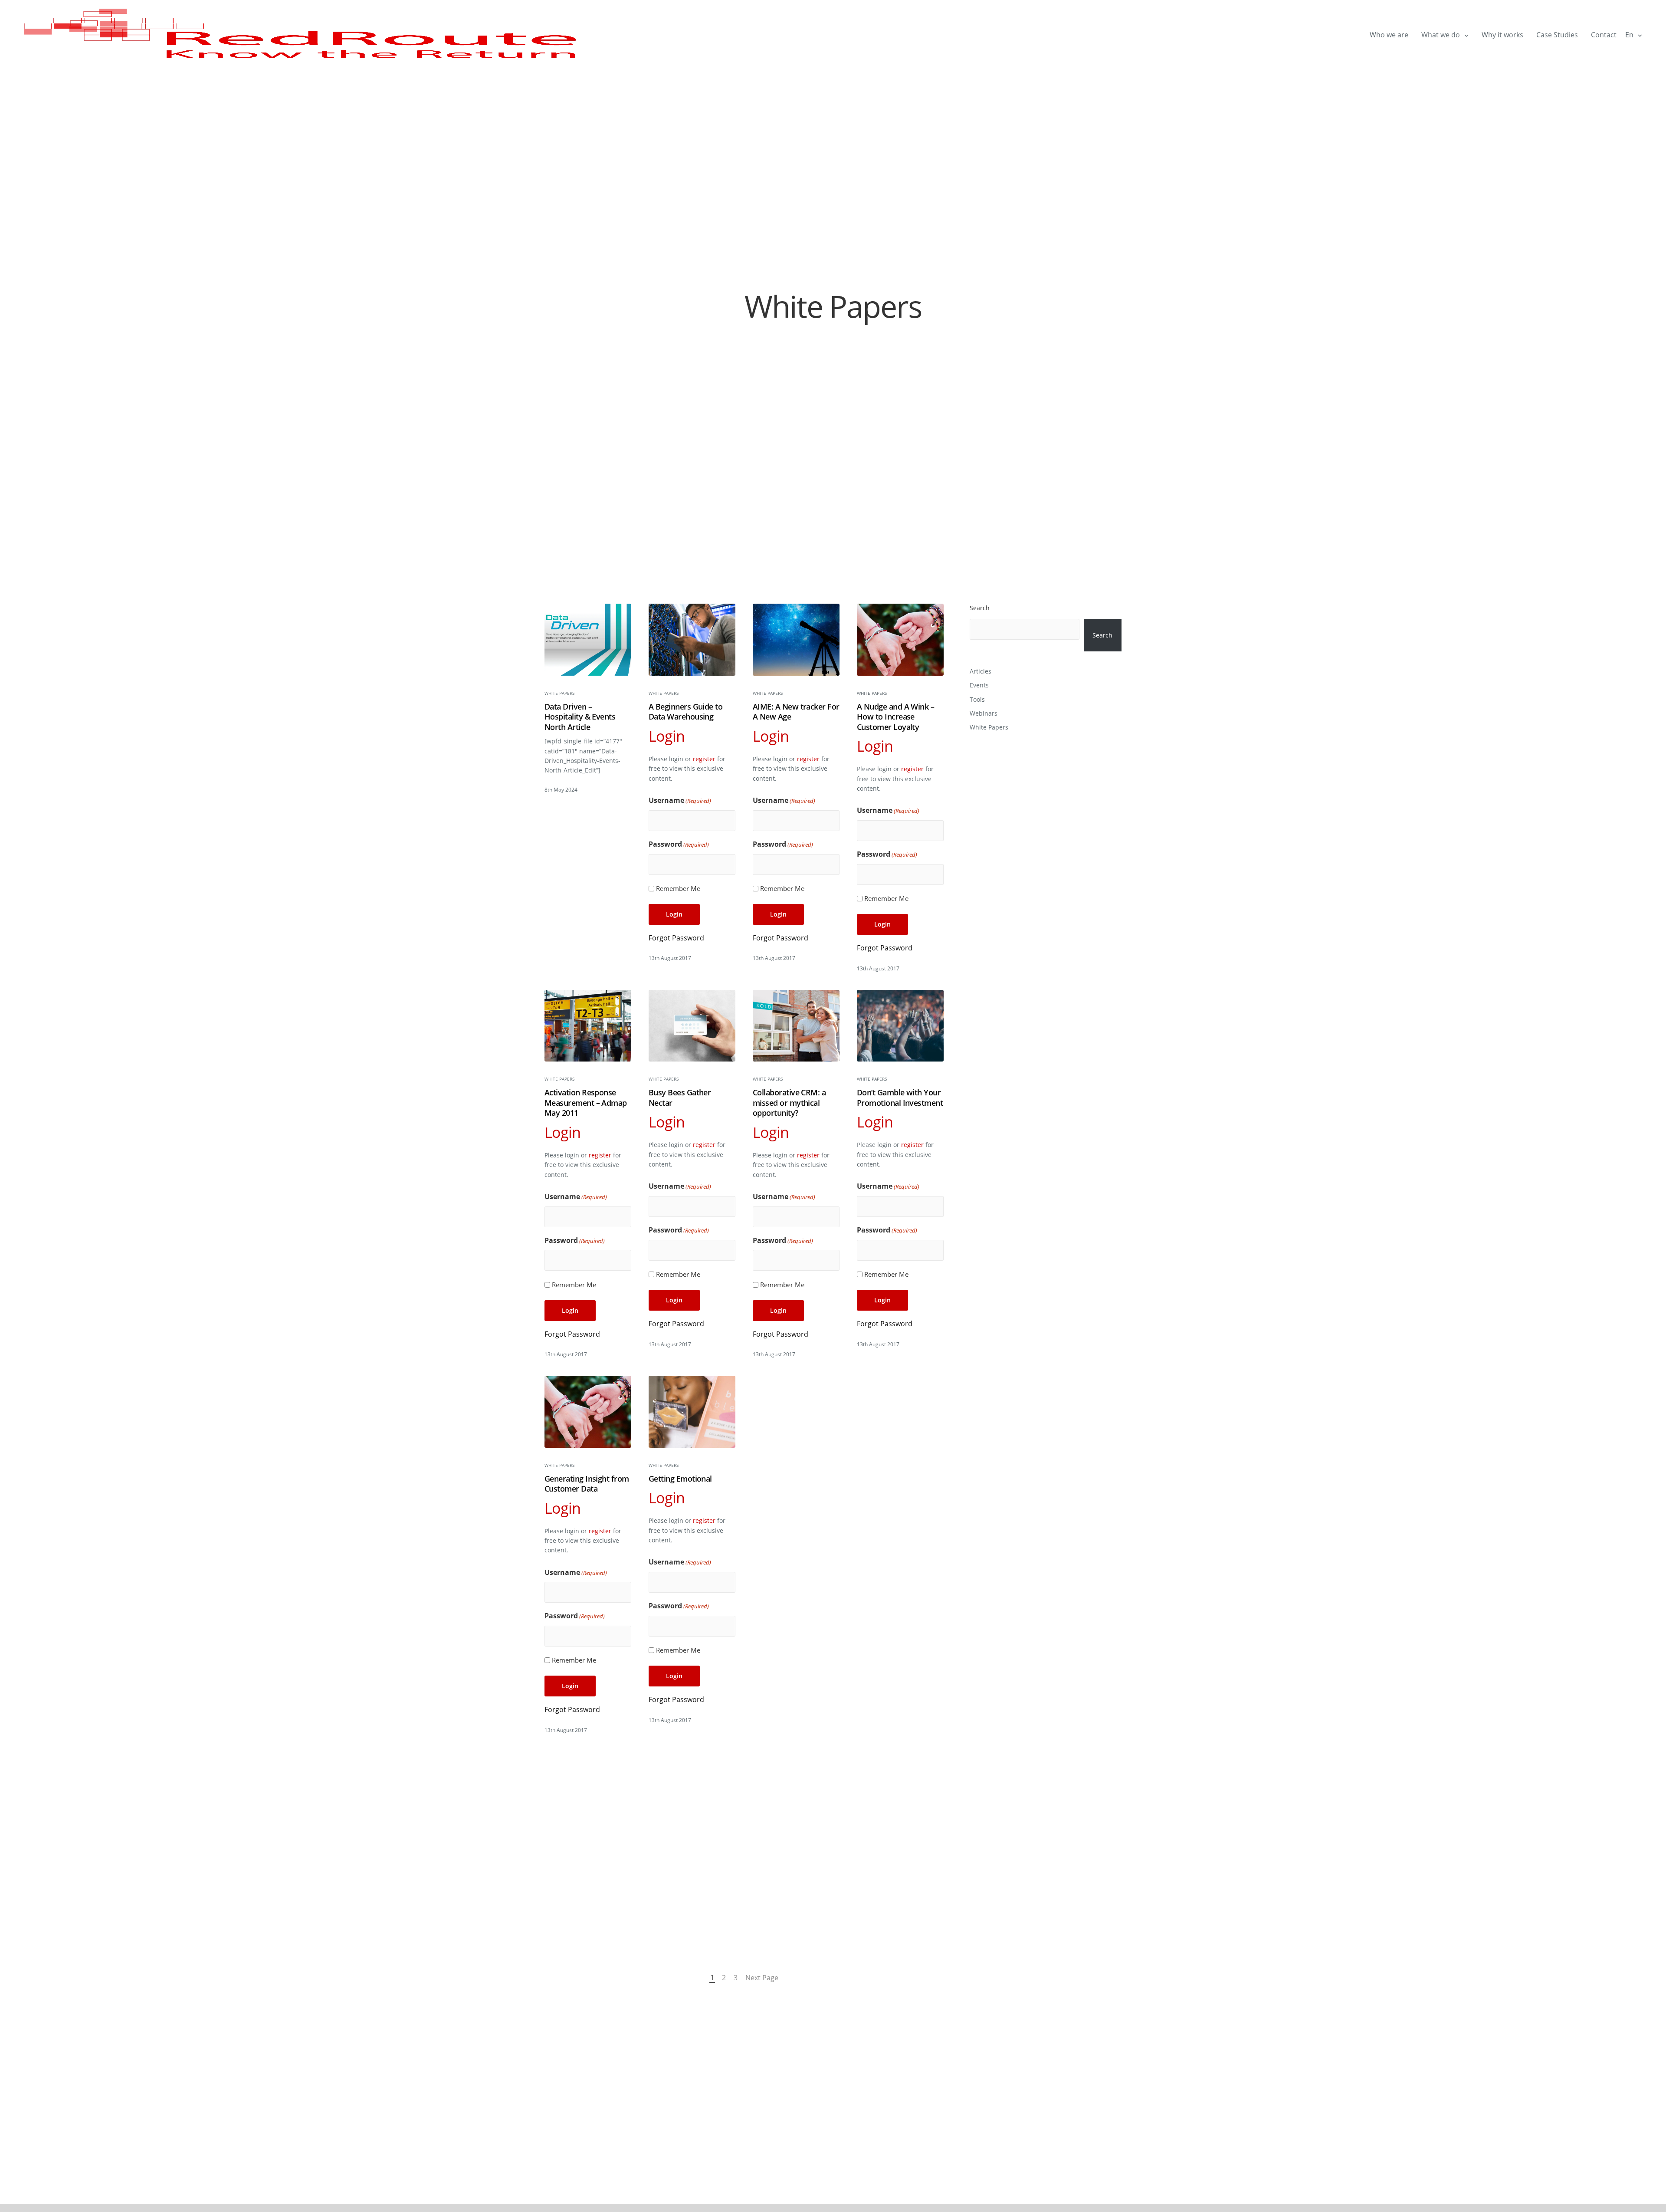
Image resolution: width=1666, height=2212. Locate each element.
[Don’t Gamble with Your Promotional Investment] (900, 1026)
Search (980, 608)
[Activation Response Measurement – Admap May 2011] (588, 1026)
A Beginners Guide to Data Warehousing (685, 712)
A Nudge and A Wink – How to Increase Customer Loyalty (895, 717)
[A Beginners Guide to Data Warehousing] (692, 640)
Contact (1604, 35)
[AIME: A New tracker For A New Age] (796, 640)
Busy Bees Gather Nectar (680, 1098)
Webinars (984, 713)
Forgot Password (676, 938)
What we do (1441, 35)
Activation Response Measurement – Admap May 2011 (586, 1103)
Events (979, 685)
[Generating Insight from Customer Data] (588, 1412)
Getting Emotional (680, 1479)
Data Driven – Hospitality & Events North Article (580, 717)
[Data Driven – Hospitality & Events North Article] (588, 640)
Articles (981, 671)
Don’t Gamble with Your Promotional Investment (900, 1098)
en (1629, 35)
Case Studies (1557, 35)
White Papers (559, 693)
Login (674, 914)
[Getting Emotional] (692, 1412)
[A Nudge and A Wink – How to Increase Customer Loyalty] (900, 640)
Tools (977, 699)
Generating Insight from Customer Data (587, 1484)
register (704, 759)
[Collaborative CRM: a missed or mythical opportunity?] (796, 1026)
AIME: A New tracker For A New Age (796, 712)
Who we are (1389, 35)
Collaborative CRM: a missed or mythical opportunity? (789, 1103)
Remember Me (678, 888)
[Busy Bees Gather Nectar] (692, 1026)
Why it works (1502, 35)
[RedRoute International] (302, 35)
